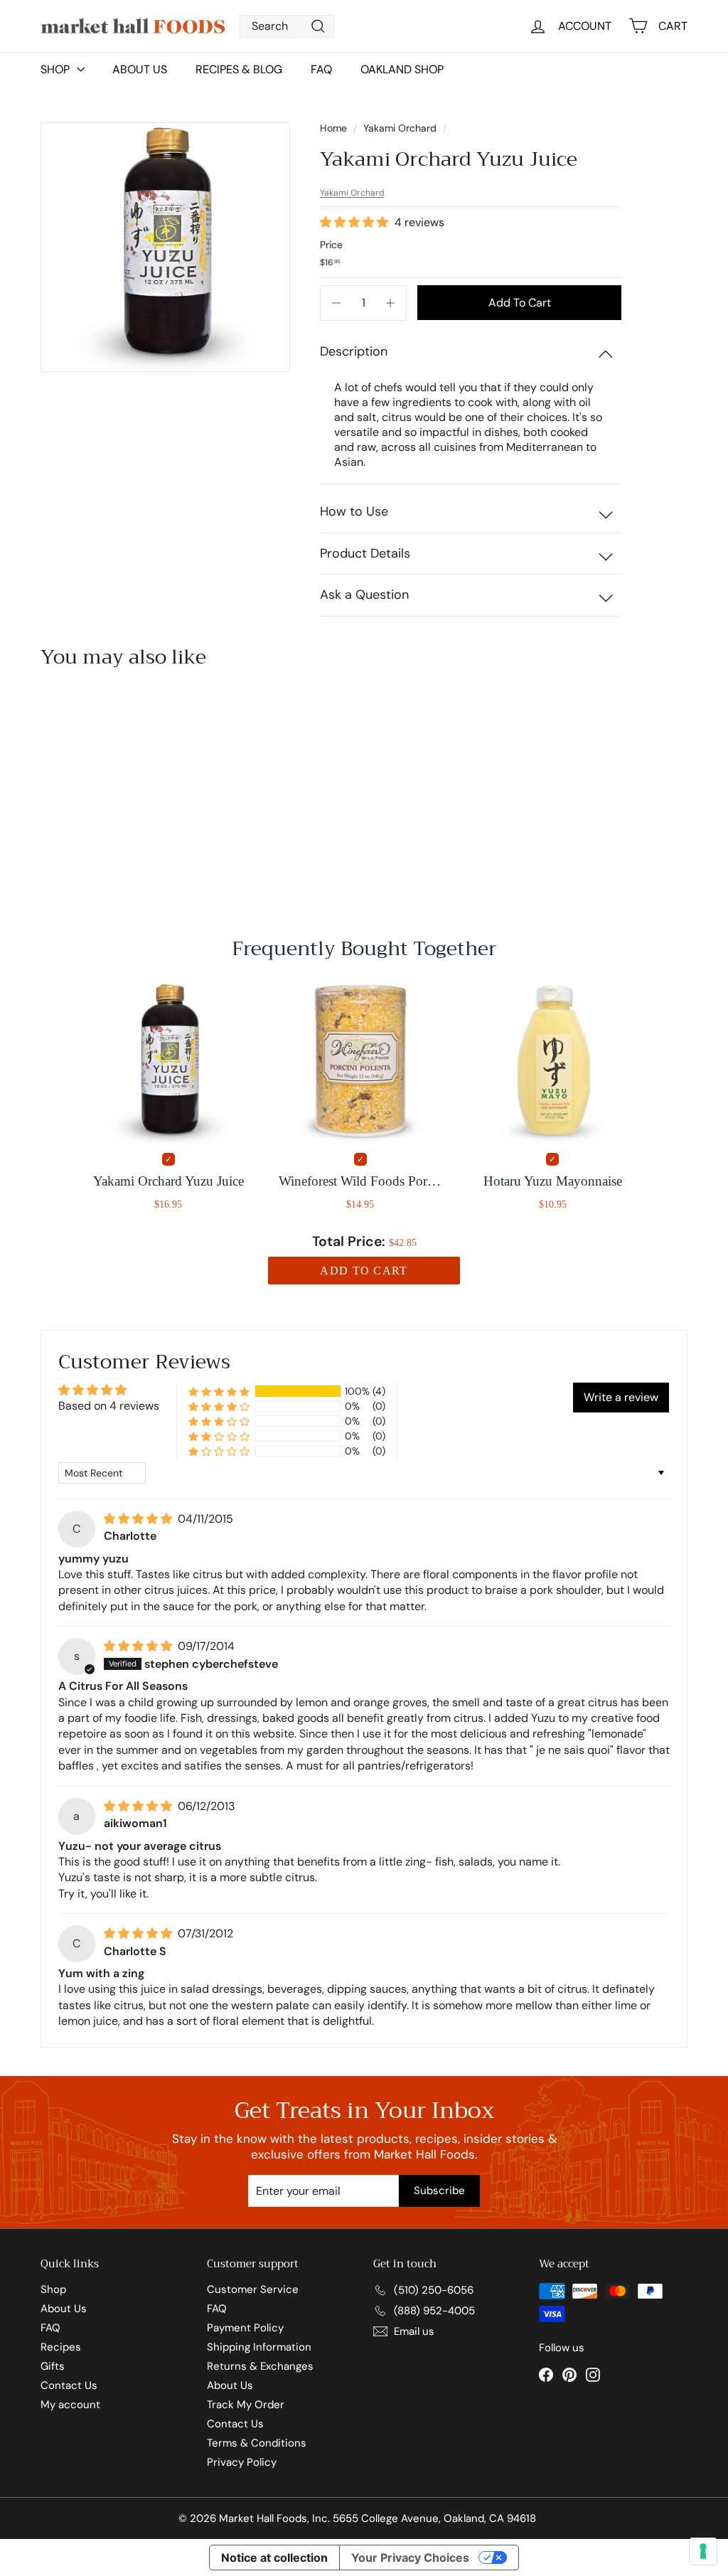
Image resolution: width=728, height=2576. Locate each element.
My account (70, 2405)
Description (354, 351)
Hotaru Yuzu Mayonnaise (553, 1181)
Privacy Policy (242, 2462)
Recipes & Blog (239, 69)
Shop (53, 2289)
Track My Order (246, 2405)
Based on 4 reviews (109, 1406)
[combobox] (287, 26)
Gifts (53, 2366)
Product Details (365, 553)
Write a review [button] (621, 1397)
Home (335, 128)
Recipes (61, 2347)
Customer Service (253, 2289)
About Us (140, 69)
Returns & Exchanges (260, 2366)
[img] (139, 1519)
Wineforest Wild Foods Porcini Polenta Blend (360, 1181)
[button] (355, 222)
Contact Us (69, 2385)
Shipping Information (259, 2347)
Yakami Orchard (400, 128)
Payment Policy (245, 2328)
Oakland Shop (402, 69)
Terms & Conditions (257, 2443)
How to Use (354, 511)
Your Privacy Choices (410, 2558)
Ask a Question (364, 595)
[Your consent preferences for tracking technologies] (703, 2551)
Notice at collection (274, 2558)
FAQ (321, 69)
